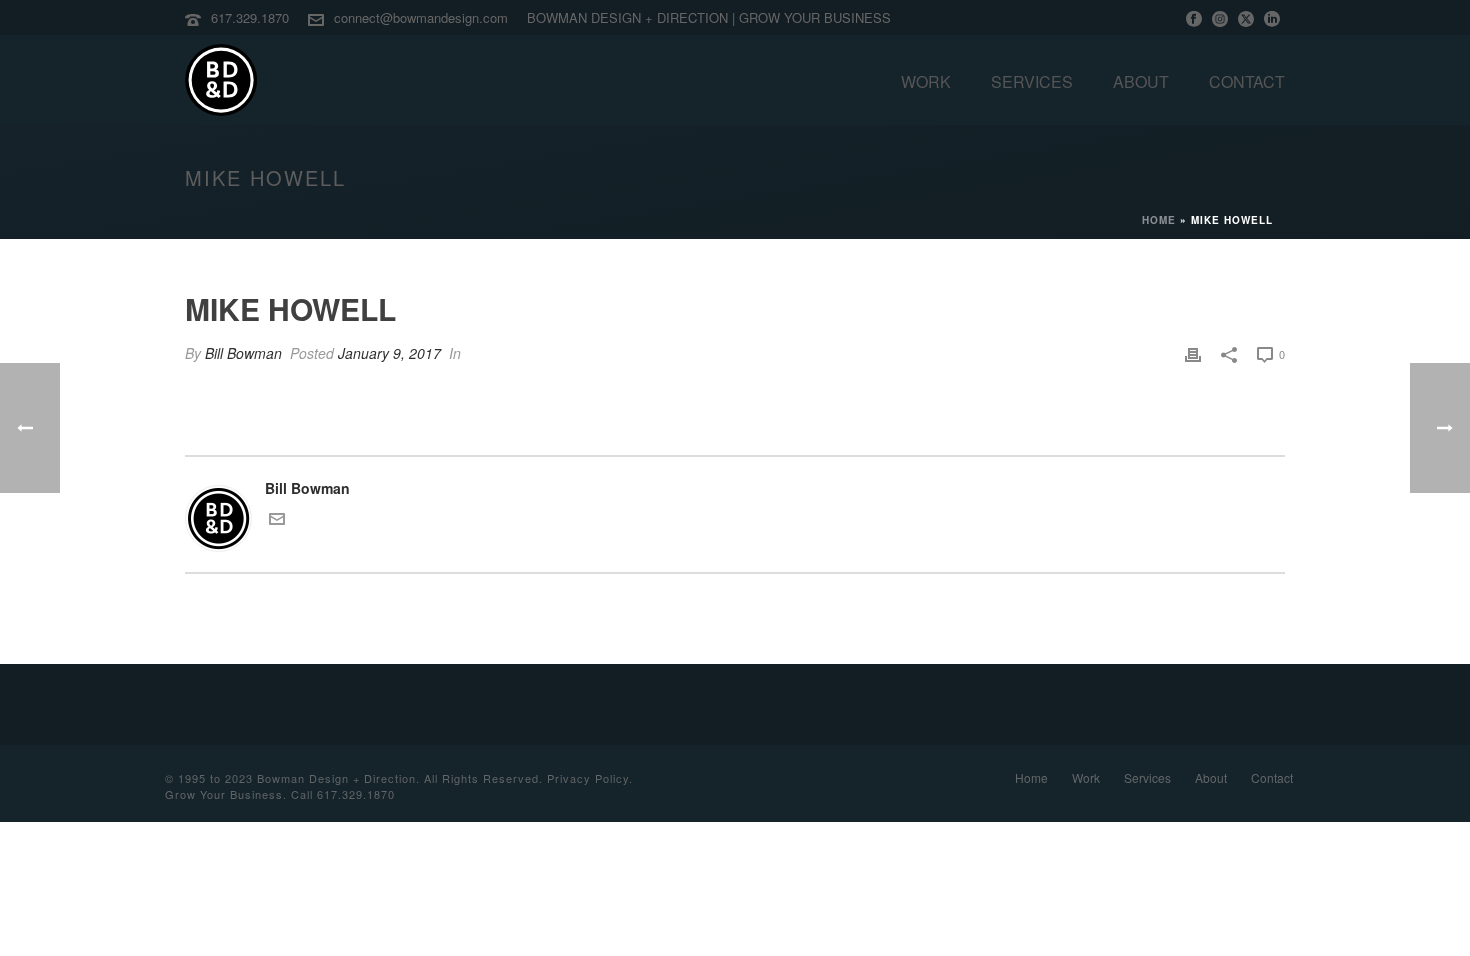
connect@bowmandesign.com (421, 17)
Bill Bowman (243, 353)
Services (1032, 81)
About (1141, 81)
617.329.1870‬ (250, 17)
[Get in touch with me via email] (277, 521)
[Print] (1193, 353)
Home (1159, 220)
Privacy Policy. (590, 778)
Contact (1247, 81)
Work (926, 81)
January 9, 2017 (389, 353)
